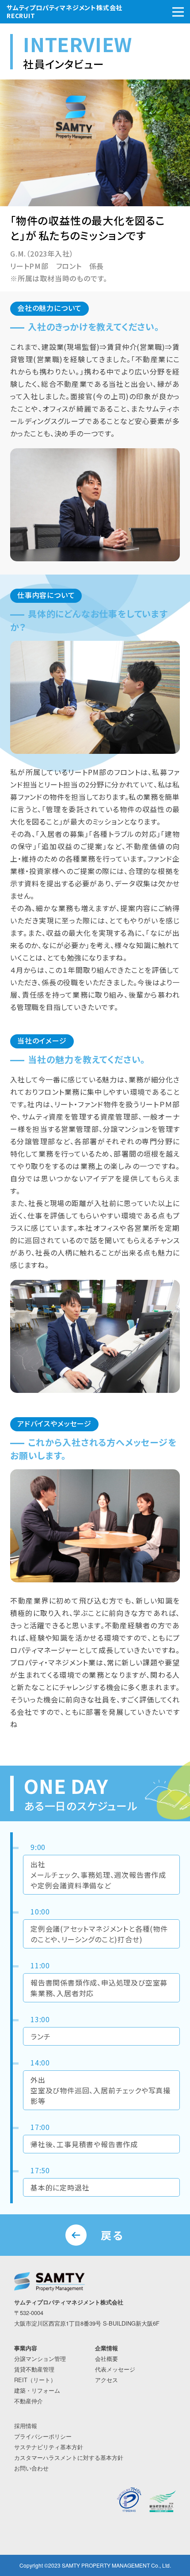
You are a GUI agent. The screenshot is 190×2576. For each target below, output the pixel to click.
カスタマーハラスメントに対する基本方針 (69, 2457)
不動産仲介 (28, 2401)
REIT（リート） (35, 2380)
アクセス (106, 2380)
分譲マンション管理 (40, 2358)
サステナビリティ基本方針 (49, 2447)
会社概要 (106, 2358)
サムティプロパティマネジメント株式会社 (65, 8)
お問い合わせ (31, 2468)
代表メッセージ (115, 2369)
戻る (113, 2235)
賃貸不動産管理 (34, 2369)
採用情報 (26, 2426)
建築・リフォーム (37, 2390)
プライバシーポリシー (43, 2436)
